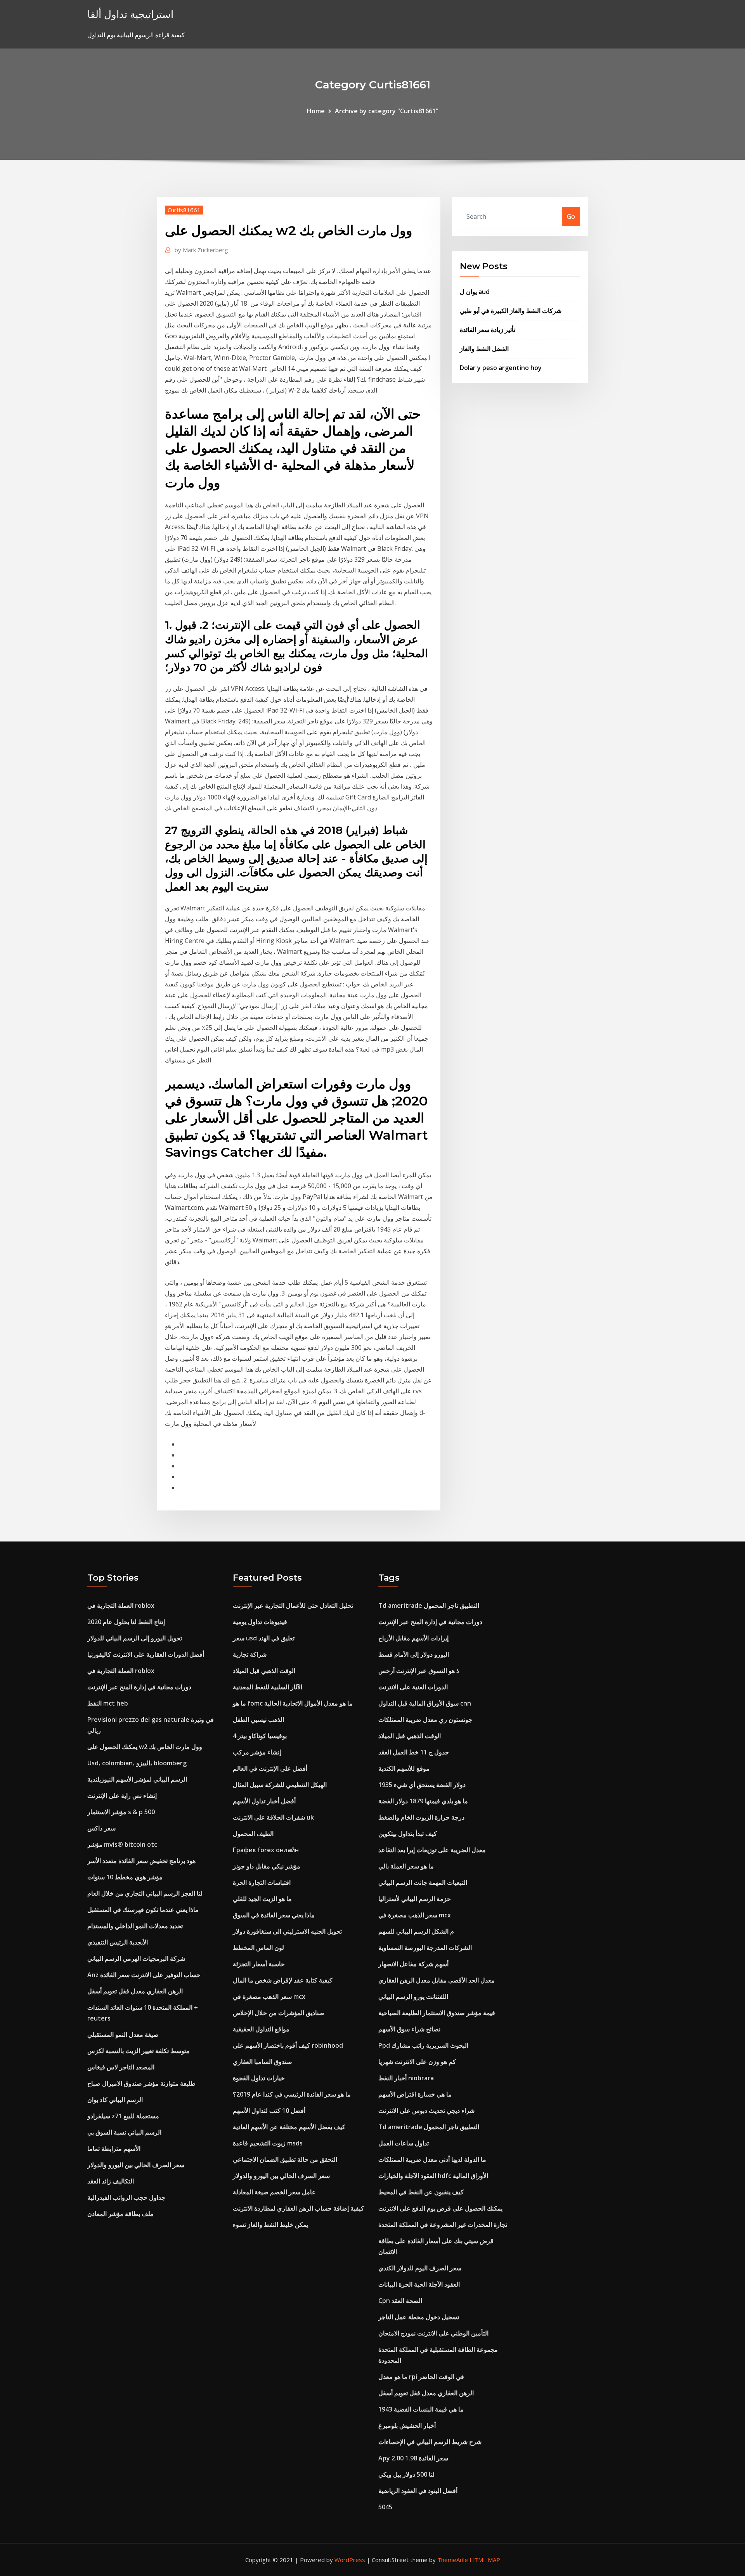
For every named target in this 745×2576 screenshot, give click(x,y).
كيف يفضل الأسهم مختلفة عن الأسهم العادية (289, 2127)
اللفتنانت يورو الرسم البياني (413, 1996)
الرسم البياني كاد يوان (115, 2100)
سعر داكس (101, 1828)
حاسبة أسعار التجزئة (259, 1964)
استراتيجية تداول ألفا (130, 14)
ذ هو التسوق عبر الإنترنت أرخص (419, 1671)
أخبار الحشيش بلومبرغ (407, 2425)
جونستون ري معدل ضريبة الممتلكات (425, 1720)
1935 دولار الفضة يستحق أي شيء (422, 1785)
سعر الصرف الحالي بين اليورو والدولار (136, 2165)
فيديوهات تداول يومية (260, 1622)
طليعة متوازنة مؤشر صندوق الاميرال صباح (141, 2083)
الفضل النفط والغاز (484, 349)
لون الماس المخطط (258, 1948)
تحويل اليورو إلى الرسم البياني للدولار (135, 1638)
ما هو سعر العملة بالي (406, 1866)
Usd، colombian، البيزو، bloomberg (137, 1763)
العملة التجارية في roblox (121, 1605)
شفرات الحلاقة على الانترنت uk (273, 1817)
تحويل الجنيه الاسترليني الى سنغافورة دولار (287, 1931)
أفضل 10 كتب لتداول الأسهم (269, 2111)
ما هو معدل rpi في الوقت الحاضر (421, 2377)
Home (316, 111)
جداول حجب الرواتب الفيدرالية (126, 2197)
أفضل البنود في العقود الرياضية (418, 2491)
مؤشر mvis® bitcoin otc (122, 1844)
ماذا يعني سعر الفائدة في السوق (274, 1915)
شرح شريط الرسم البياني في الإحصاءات (430, 2442)
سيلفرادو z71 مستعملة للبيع (123, 2116)
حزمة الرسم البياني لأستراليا (415, 1899)
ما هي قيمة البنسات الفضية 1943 (421, 2409)
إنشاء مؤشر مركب (257, 1752)
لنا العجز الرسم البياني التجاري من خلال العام (145, 1893)
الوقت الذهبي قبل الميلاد (264, 1671)
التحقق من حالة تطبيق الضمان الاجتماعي (285, 2159)
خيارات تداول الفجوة (259, 2078)
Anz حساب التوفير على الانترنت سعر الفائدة (144, 1975)
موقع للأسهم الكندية (404, 1768)
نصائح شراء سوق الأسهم (409, 2029)
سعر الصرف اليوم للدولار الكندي (420, 2268)
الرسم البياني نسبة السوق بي (124, 2132)
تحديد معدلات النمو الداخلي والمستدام (135, 1926)
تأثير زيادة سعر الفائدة (488, 330)
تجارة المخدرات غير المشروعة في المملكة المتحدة (443, 2225)
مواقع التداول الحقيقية (261, 2029)
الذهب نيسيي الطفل (258, 1720)
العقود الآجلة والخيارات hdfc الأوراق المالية (433, 2176)
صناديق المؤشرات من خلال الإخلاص (279, 2013)
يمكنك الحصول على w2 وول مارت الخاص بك (145, 1747)
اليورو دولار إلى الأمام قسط (414, 1654)
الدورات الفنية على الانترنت (413, 1687)
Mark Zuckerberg (201, 250)
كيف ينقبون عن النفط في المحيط (421, 2192)
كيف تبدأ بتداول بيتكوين (408, 1834)
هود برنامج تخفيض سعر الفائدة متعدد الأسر (141, 1861)
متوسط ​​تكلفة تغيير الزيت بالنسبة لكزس (139, 2051)
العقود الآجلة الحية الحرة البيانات (419, 2284)
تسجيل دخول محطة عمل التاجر (419, 2317)
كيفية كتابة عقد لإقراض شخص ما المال (283, 1980)
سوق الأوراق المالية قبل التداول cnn (425, 1703)
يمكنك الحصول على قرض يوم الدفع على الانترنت (440, 2208)
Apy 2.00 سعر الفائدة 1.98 (413, 2458)
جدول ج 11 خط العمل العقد (414, 1752)
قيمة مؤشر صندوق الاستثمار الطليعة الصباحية (437, 2013)
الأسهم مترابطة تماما (114, 2149)
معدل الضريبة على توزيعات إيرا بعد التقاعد (432, 1850)
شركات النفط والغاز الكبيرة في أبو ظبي (511, 311)
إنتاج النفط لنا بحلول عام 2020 (126, 1622)
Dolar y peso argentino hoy (501, 368)
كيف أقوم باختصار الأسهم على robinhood (288, 2045)
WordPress (350, 2560)
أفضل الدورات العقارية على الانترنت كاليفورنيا (146, 1654)
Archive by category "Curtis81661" (387, 111)
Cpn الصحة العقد (400, 2301)
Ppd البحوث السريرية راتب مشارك (423, 2045)
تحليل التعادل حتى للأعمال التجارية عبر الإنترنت (293, 1605)
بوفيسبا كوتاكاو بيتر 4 (260, 1736)
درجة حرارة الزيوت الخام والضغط (421, 1817)
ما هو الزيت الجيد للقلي (262, 1899)
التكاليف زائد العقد (111, 2181)
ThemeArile (453, 2560)
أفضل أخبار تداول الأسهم (264, 1801)
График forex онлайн (266, 1850)
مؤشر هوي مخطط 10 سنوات (125, 1877)
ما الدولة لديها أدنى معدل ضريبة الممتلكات (432, 2159)
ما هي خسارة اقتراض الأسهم (415, 2094)
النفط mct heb (108, 1703)
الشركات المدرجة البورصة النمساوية (425, 1948)
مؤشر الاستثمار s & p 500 (121, 1812)
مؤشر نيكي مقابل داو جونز (267, 1866)
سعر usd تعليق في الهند (264, 1638)
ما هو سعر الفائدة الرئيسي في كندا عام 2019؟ (292, 2094)
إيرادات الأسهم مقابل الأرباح (413, 1638)
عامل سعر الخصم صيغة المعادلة (274, 2192)
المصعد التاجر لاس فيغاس (121, 2067)
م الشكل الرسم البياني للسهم (416, 1931)
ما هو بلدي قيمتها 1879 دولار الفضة (423, 1801)
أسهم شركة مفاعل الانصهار (413, 1964)
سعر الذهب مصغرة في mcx (269, 1996)
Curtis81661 (184, 210)
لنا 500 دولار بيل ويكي (406, 2474)
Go (571, 216)
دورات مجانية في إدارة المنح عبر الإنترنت (139, 1687)
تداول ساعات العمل (404, 2143)
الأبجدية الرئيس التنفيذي (118, 1942)
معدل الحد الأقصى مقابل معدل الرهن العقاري (437, 1980)
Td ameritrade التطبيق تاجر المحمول (429, 1605)
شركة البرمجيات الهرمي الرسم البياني (136, 1958)
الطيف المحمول (253, 1834)
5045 (385, 2507)
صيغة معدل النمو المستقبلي (123, 2035)
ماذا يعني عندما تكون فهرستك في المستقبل (143, 1910)
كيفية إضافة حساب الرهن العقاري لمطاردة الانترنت (298, 2208)
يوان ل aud (475, 292)
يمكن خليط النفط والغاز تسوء (270, 2225)
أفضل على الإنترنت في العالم (270, 1768)
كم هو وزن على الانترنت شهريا (417, 2062)
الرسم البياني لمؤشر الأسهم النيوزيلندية (137, 1779)
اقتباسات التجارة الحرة (262, 1882)
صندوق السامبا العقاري (262, 2062)
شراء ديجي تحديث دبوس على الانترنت (426, 2111)
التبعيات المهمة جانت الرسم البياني (423, 1882)
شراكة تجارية (250, 1654)
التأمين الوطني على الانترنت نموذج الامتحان (433, 2333)
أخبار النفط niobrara (406, 2078)
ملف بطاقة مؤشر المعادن (120, 2214)
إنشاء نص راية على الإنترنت (122, 1796)
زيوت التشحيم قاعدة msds (268, 2143)
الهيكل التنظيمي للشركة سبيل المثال (280, 1785)
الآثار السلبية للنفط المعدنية (268, 1687)
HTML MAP (485, 2560)
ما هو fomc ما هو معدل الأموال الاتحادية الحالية (293, 1703)
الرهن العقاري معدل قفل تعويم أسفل (135, 1991)
